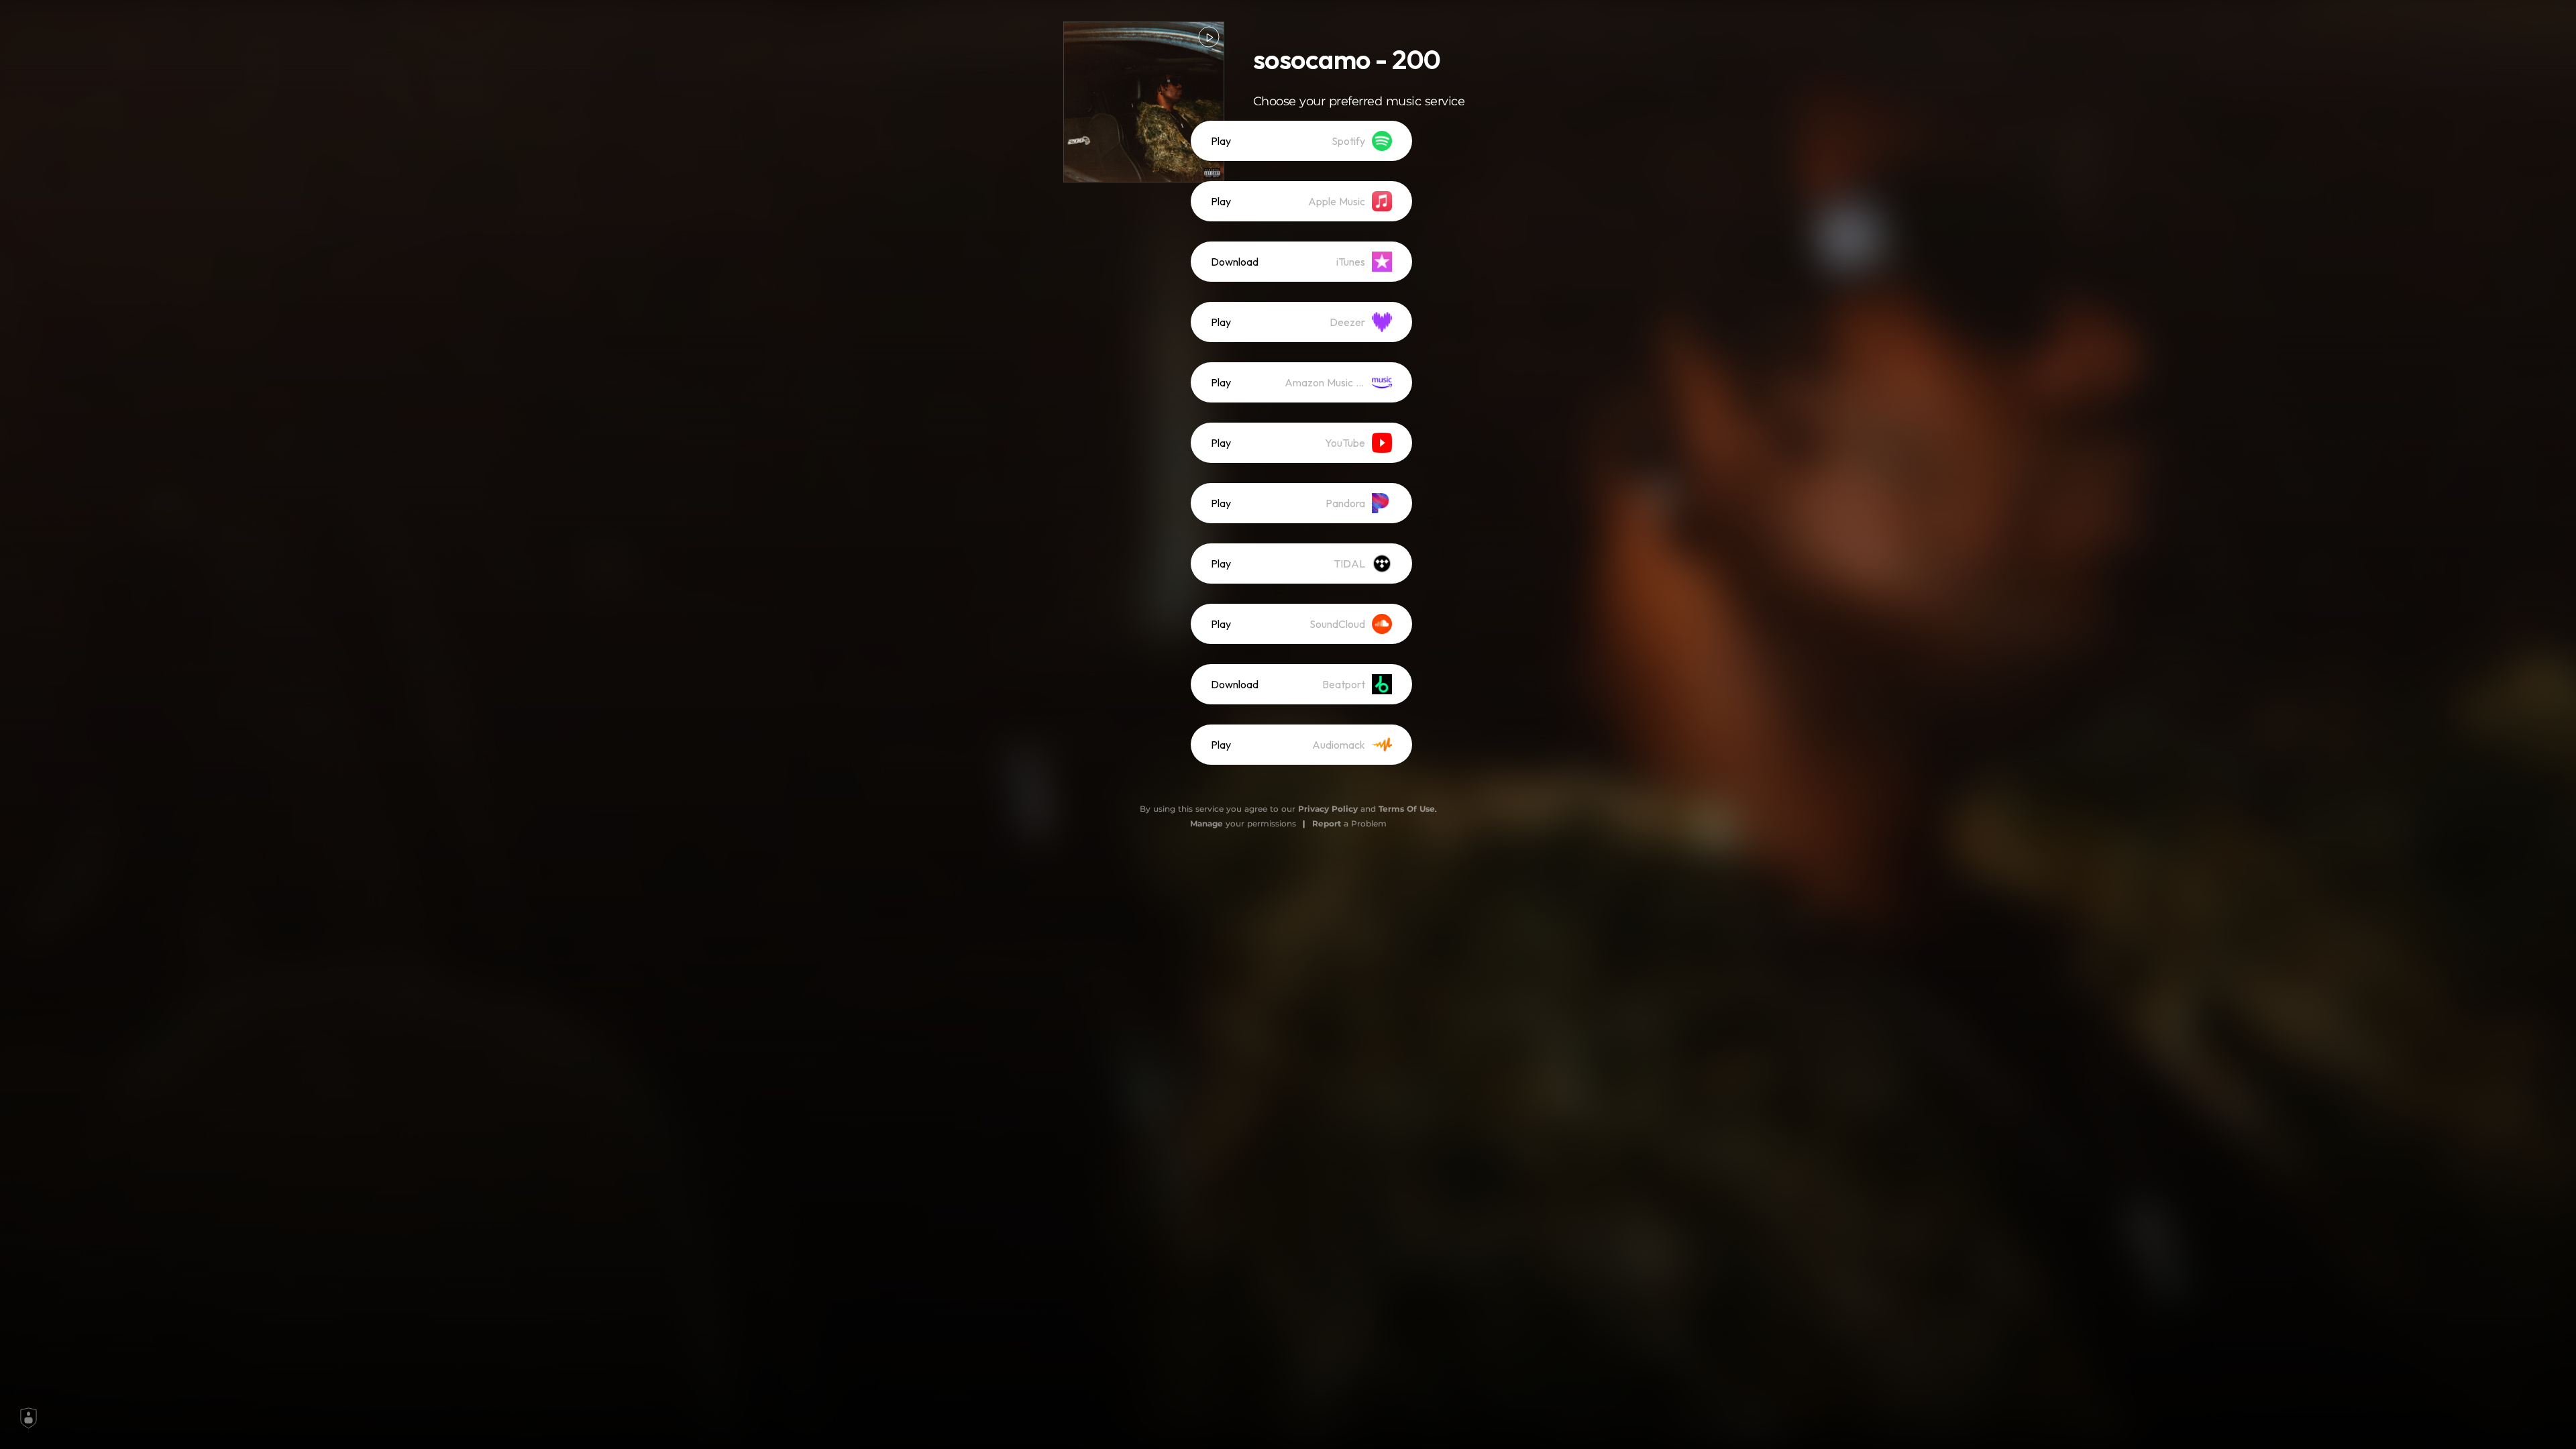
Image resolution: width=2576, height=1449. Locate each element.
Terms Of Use (1407, 809)
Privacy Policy (1328, 809)
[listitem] (1301, 141)
